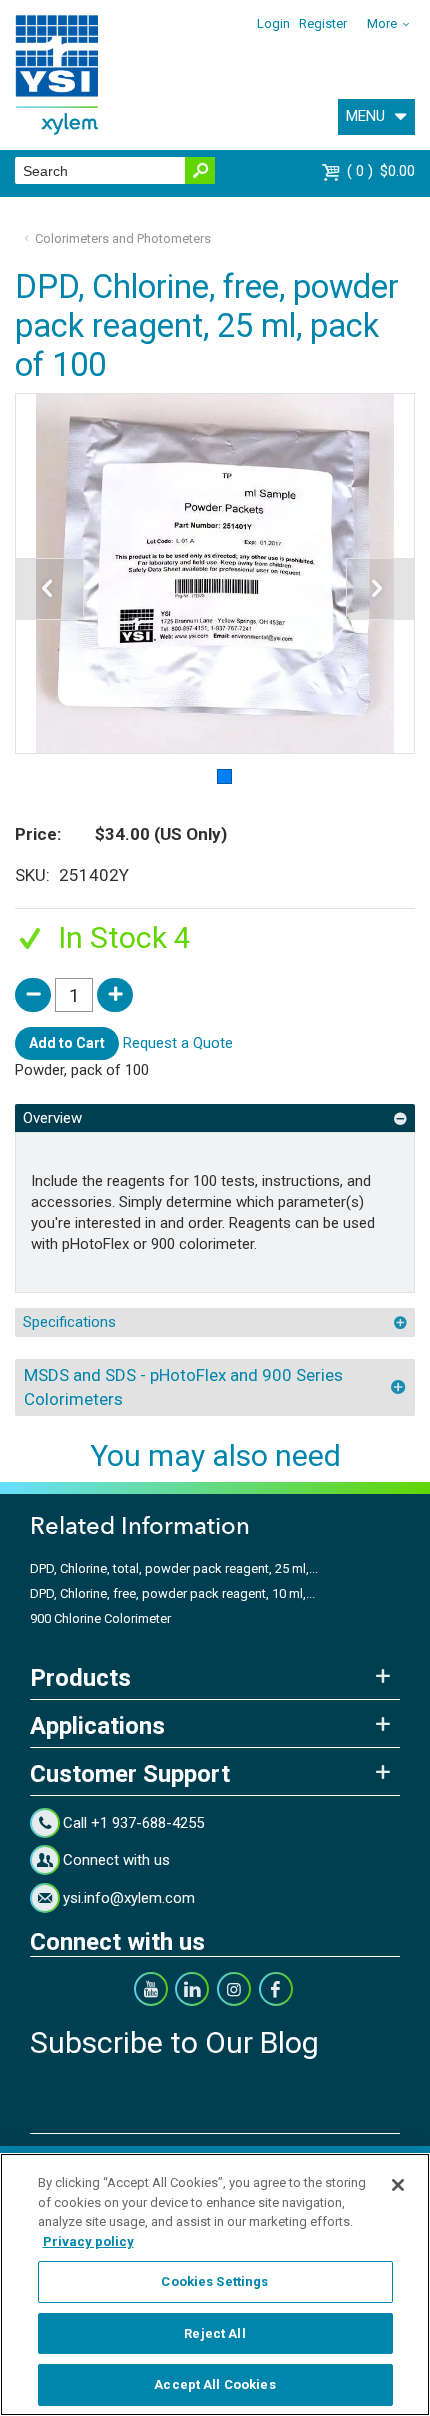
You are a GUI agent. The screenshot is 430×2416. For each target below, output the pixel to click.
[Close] (398, 2185)
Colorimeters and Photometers (123, 238)
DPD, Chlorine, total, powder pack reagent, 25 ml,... (174, 1568)
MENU (365, 116)
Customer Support (130, 1774)
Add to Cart (67, 1043)
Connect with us (116, 1860)
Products (80, 1678)
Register (323, 23)
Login (273, 23)
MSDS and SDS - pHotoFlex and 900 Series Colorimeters (183, 1387)
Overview (52, 1118)
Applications (97, 1726)
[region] (215, 2284)
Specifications (69, 1322)
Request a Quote (178, 1043)
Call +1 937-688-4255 (133, 1823)
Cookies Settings (214, 2281)
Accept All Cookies (214, 2384)
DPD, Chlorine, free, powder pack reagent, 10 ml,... (172, 1593)
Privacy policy (88, 2241)
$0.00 (383, 171)
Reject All (214, 2333)
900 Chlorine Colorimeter (100, 1618)
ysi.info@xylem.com (129, 1898)
